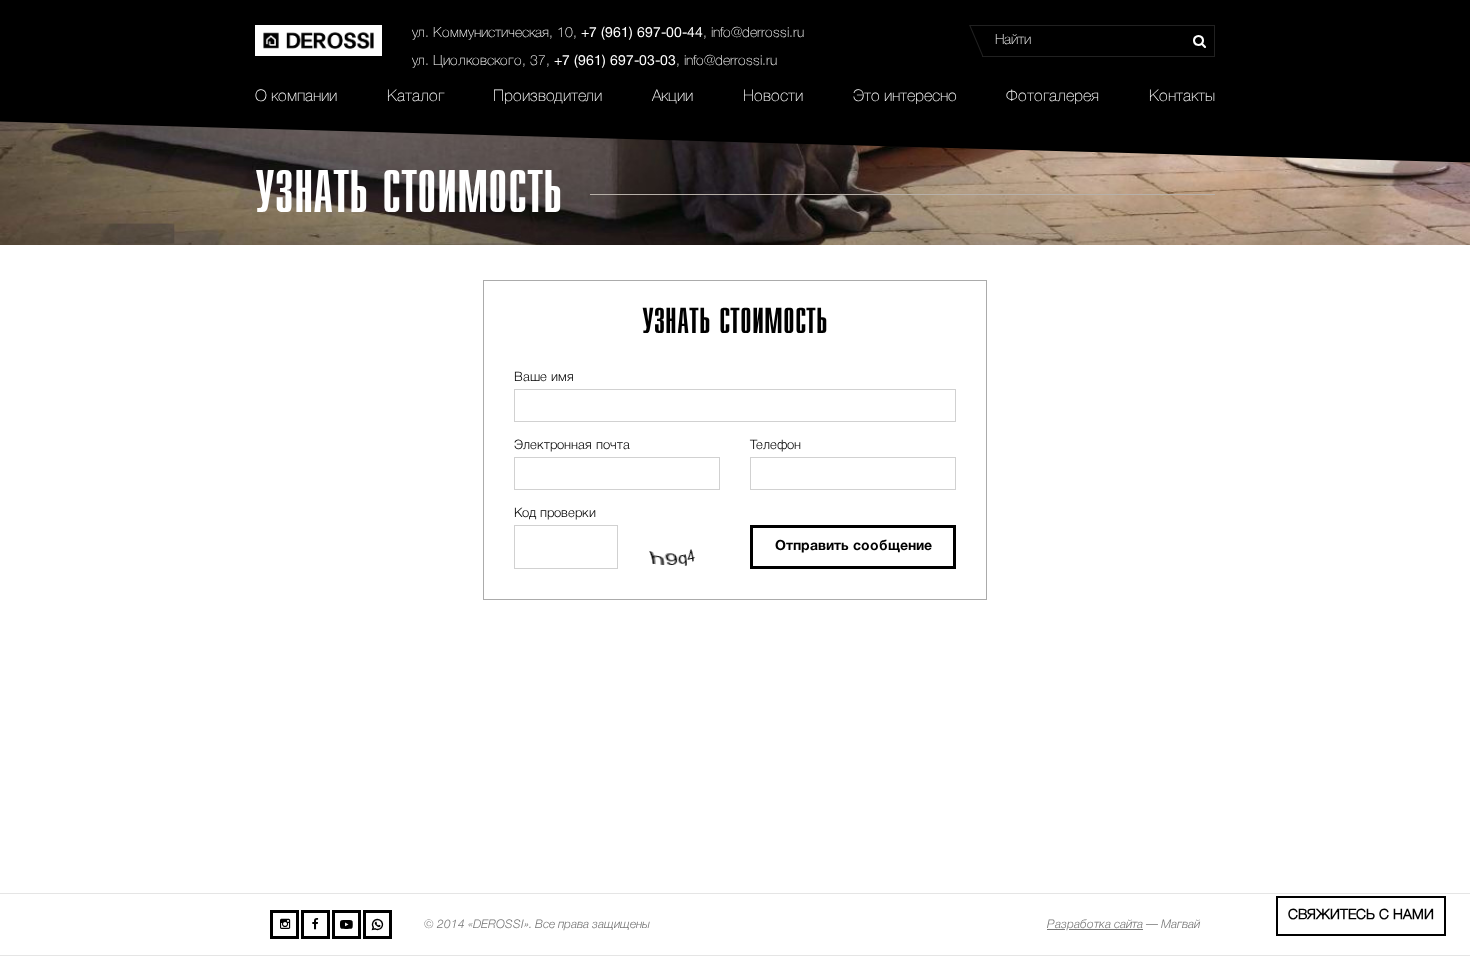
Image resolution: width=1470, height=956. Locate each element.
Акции (672, 97)
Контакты (1182, 97)
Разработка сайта (1095, 924)
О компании (296, 97)
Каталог (415, 97)
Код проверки (555, 513)
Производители (547, 97)
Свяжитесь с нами (1361, 915)
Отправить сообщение (853, 546)
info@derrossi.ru (757, 33)
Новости (773, 97)
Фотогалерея (1052, 97)
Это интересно (905, 97)
